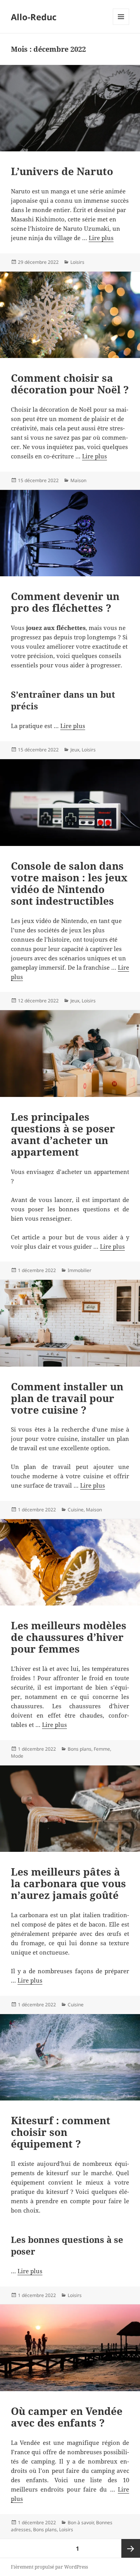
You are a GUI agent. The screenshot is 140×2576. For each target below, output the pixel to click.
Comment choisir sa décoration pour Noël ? (70, 384)
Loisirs (77, 262)
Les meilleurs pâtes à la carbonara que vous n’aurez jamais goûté (68, 1883)
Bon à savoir (81, 2522)
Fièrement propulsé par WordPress (49, 2567)
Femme (102, 1749)
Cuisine (76, 1510)
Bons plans (80, 1749)
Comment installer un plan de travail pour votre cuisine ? (67, 1398)
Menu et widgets (121, 25)
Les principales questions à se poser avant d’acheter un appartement (63, 1134)
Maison (78, 480)
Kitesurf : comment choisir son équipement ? (61, 2132)
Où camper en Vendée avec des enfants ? (67, 2417)
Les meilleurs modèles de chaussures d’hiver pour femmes (69, 1637)
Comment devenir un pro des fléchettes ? (65, 602)
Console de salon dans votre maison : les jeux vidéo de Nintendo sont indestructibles (69, 883)
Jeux (75, 750)
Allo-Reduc (34, 17)
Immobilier (80, 1270)
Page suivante (131, 2548)
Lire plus (101, 238)
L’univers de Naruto (62, 171)
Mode (17, 1756)
